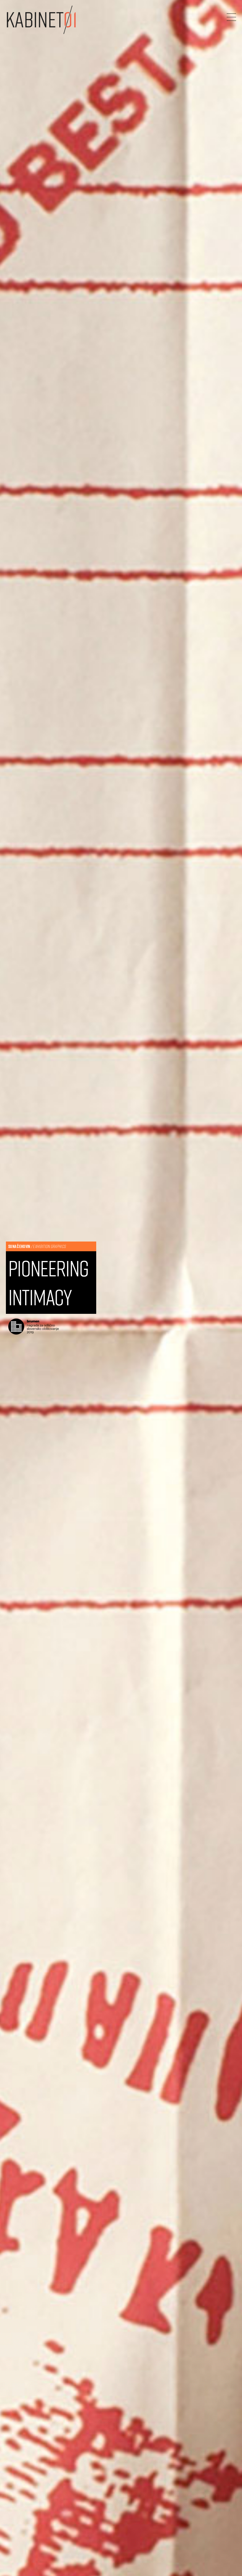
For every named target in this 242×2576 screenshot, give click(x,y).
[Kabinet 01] (41, 20)
